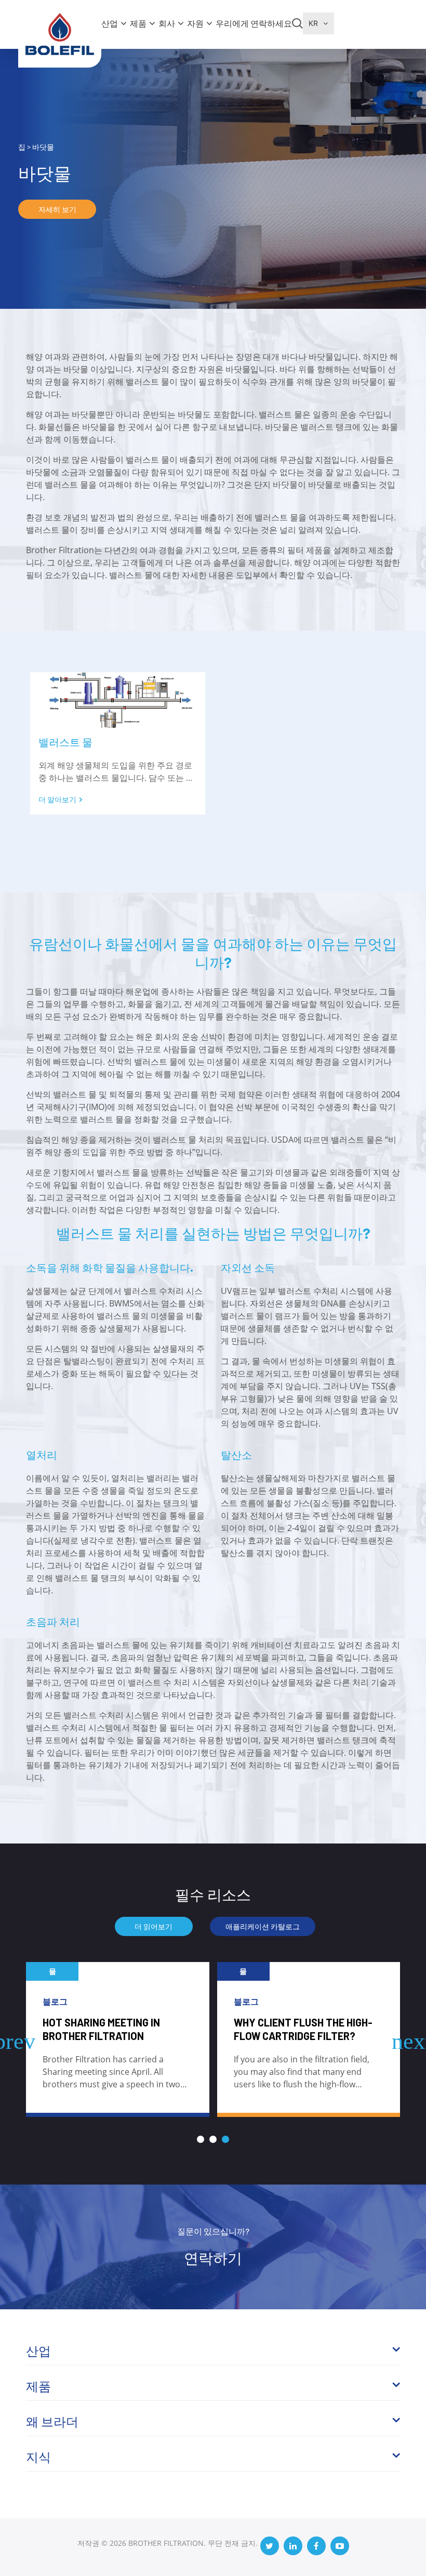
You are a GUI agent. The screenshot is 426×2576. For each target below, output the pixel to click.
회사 (167, 23)
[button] (201, 2139)
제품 (138, 23)
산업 (110, 23)
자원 (195, 23)
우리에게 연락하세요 (254, 23)
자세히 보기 (57, 209)
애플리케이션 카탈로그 (263, 1926)
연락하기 (213, 2258)
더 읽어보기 (154, 1926)
